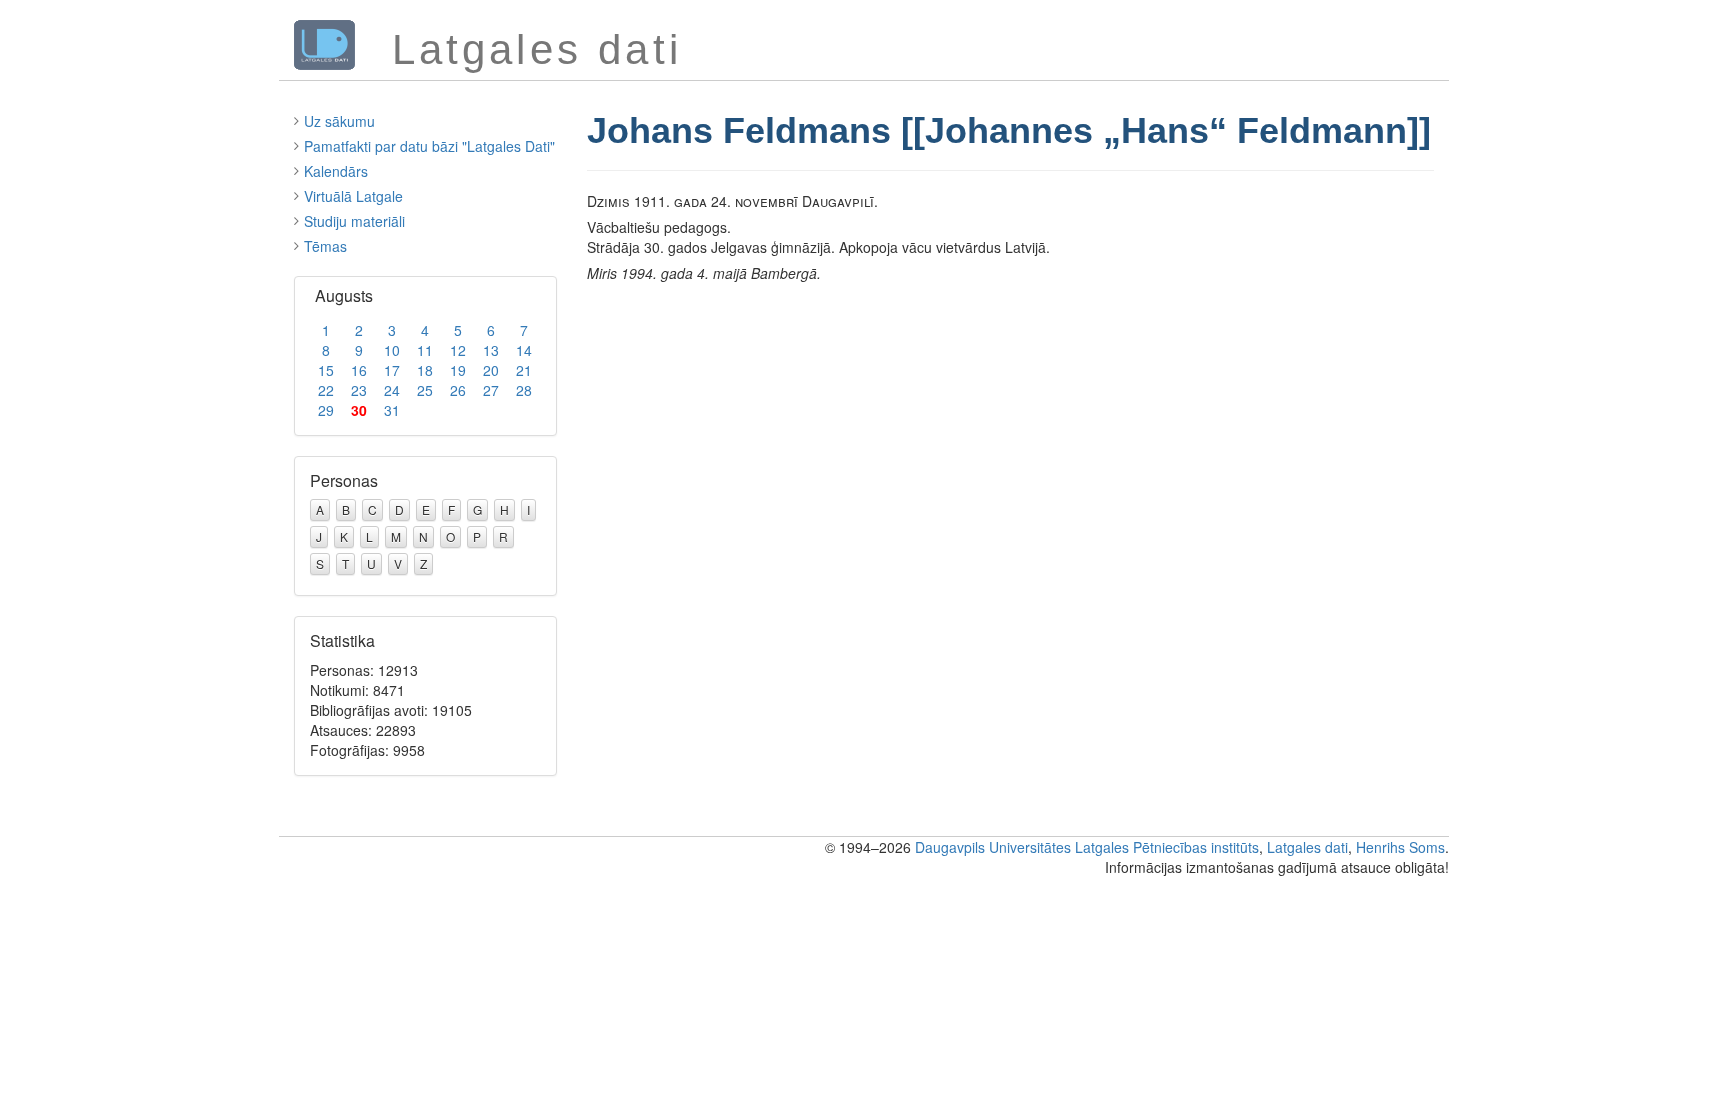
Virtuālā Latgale (353, 196)
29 (326, 410)
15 (326, 370)
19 (458, 370)
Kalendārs (336, 171)
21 (524, 370)
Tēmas (325, 246)
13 (491, 350)
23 (359, 390)
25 (425, 390)
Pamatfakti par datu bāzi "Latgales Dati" (429, 146)
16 (359, 370)
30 (359, 410)
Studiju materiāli (354, 221)
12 (458, 350)
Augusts (344, 295)
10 (392, 350)
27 (491, 390)
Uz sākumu (339, 121)
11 (425, 350)
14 (524, 350)
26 (458, 390)
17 (392, 370)
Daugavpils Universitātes (993, 847)
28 (524, 390)
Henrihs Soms (1400, 847)
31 (392, 410)
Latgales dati (1307, 847)
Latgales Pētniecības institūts (1167, 847)
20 (491, 370)
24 (392, 390)
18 (425, 370)
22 (326, 390)
